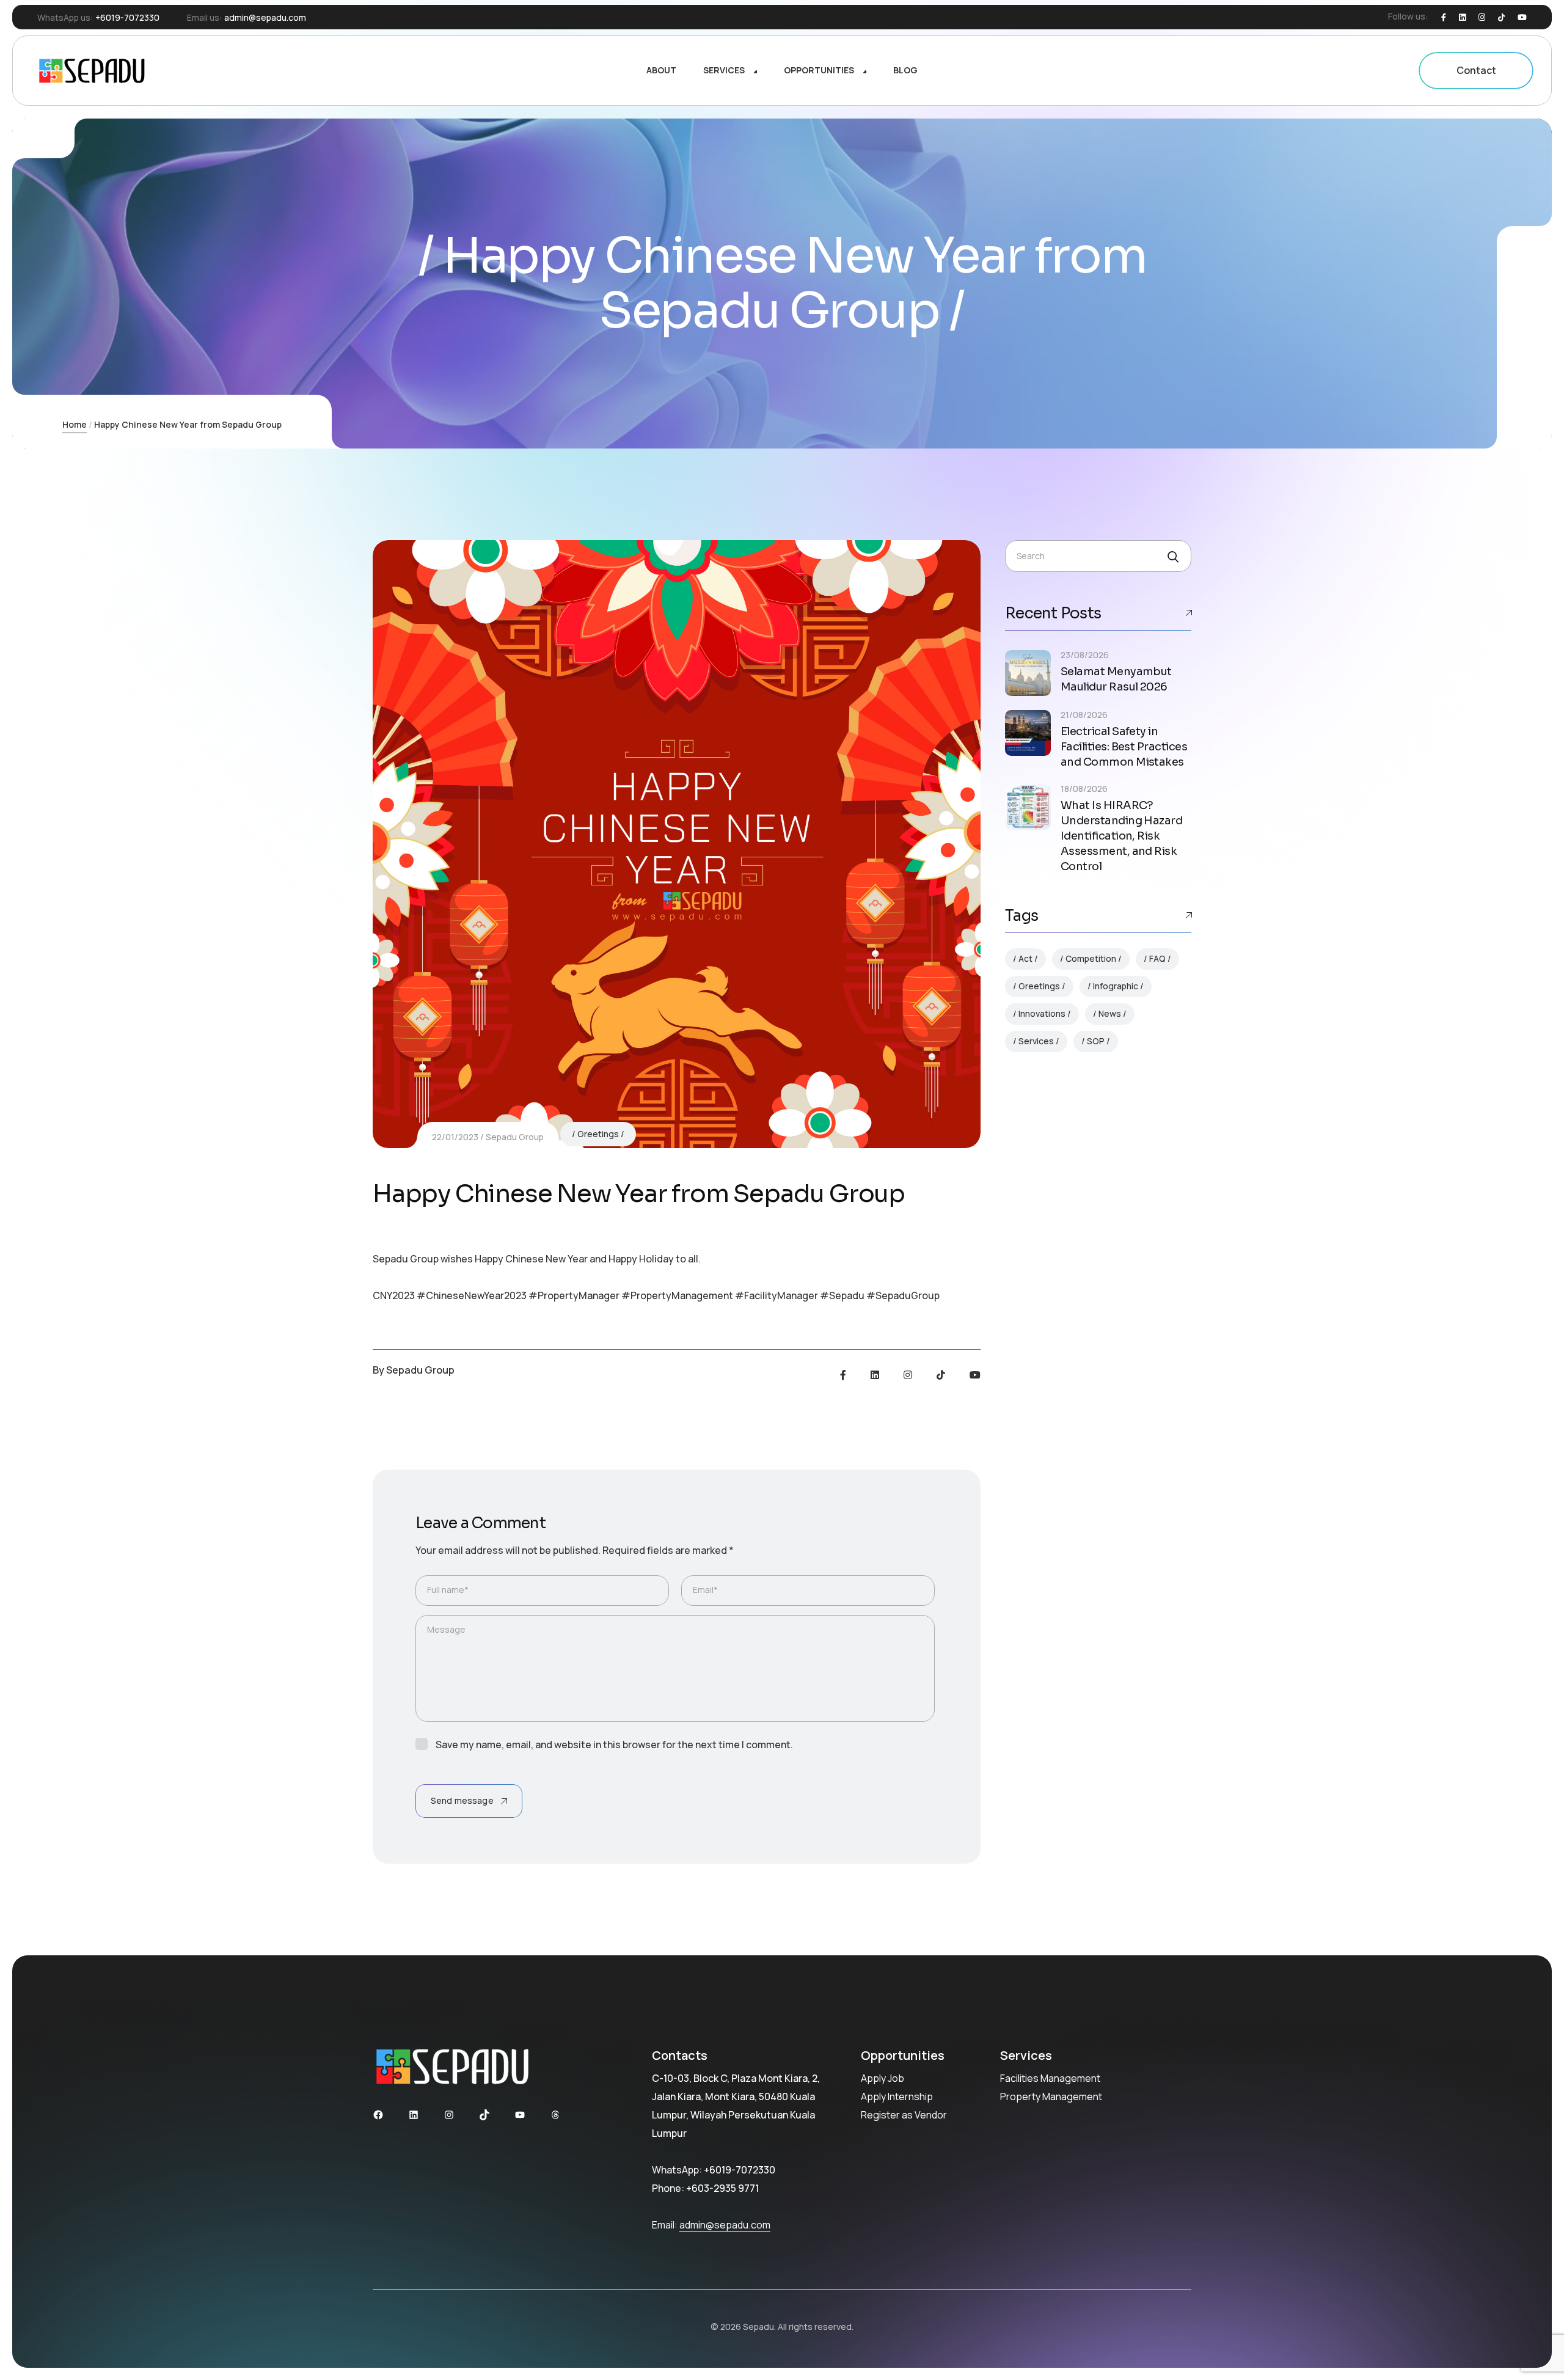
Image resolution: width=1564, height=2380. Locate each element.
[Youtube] (1522, 17)
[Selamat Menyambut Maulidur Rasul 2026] (1028, 673)
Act (1025, 958)
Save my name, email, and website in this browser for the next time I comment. (614, 1745)
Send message (462, 1800)
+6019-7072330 (127, 17)
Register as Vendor (904, 2115)
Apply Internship (897, 2096)
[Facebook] (1444, 17)
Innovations (1042, 1013)
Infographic (1116, 986)
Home (75, 424)
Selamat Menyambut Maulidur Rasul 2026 (1116, 679)
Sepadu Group (515, 1137)
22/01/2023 (455, 1137)
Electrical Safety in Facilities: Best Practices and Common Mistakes (1124, 747)
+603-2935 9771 (722, 2188)
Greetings (598, 1134)
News (1110, 1013)
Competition (1091, 958)
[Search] (1172, 557)
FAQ (1157, 958)
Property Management (1051, 2096)
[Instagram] (1482, 17)
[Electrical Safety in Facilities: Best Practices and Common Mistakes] (1028, 733)
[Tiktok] (1501, 17)
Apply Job (882, 2078)
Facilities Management (1050, 2078)
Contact (1476, 70)
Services (1036, 1041)
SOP (1096, 1041)
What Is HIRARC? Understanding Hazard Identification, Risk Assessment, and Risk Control (1121, 836)
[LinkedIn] (1462, 17)
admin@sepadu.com (265, 17)
